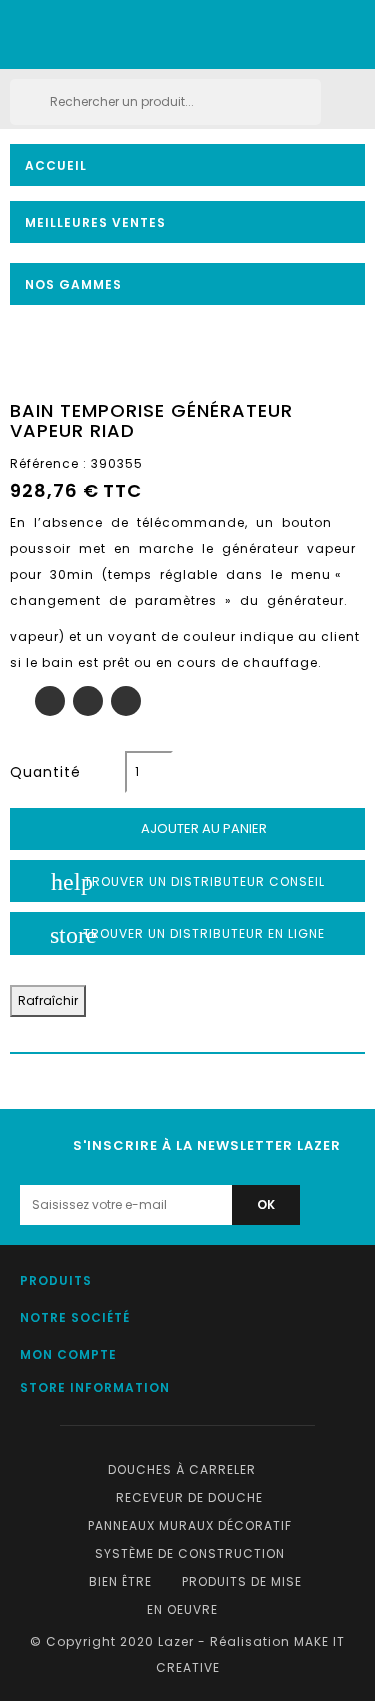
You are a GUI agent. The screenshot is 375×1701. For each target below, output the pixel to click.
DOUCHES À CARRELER (182, 1469)
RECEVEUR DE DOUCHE (189, 1497)
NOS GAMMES (73, 284)
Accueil (56, 165)
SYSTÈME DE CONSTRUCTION (190, 1553)
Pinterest (126, 701)
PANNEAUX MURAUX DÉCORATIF (190, 1525)
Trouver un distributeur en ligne (187, 935)
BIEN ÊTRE (120, 1581)
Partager (50, 701)
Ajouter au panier (189, 829)
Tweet (88, 701)
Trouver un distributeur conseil (188, 882)
